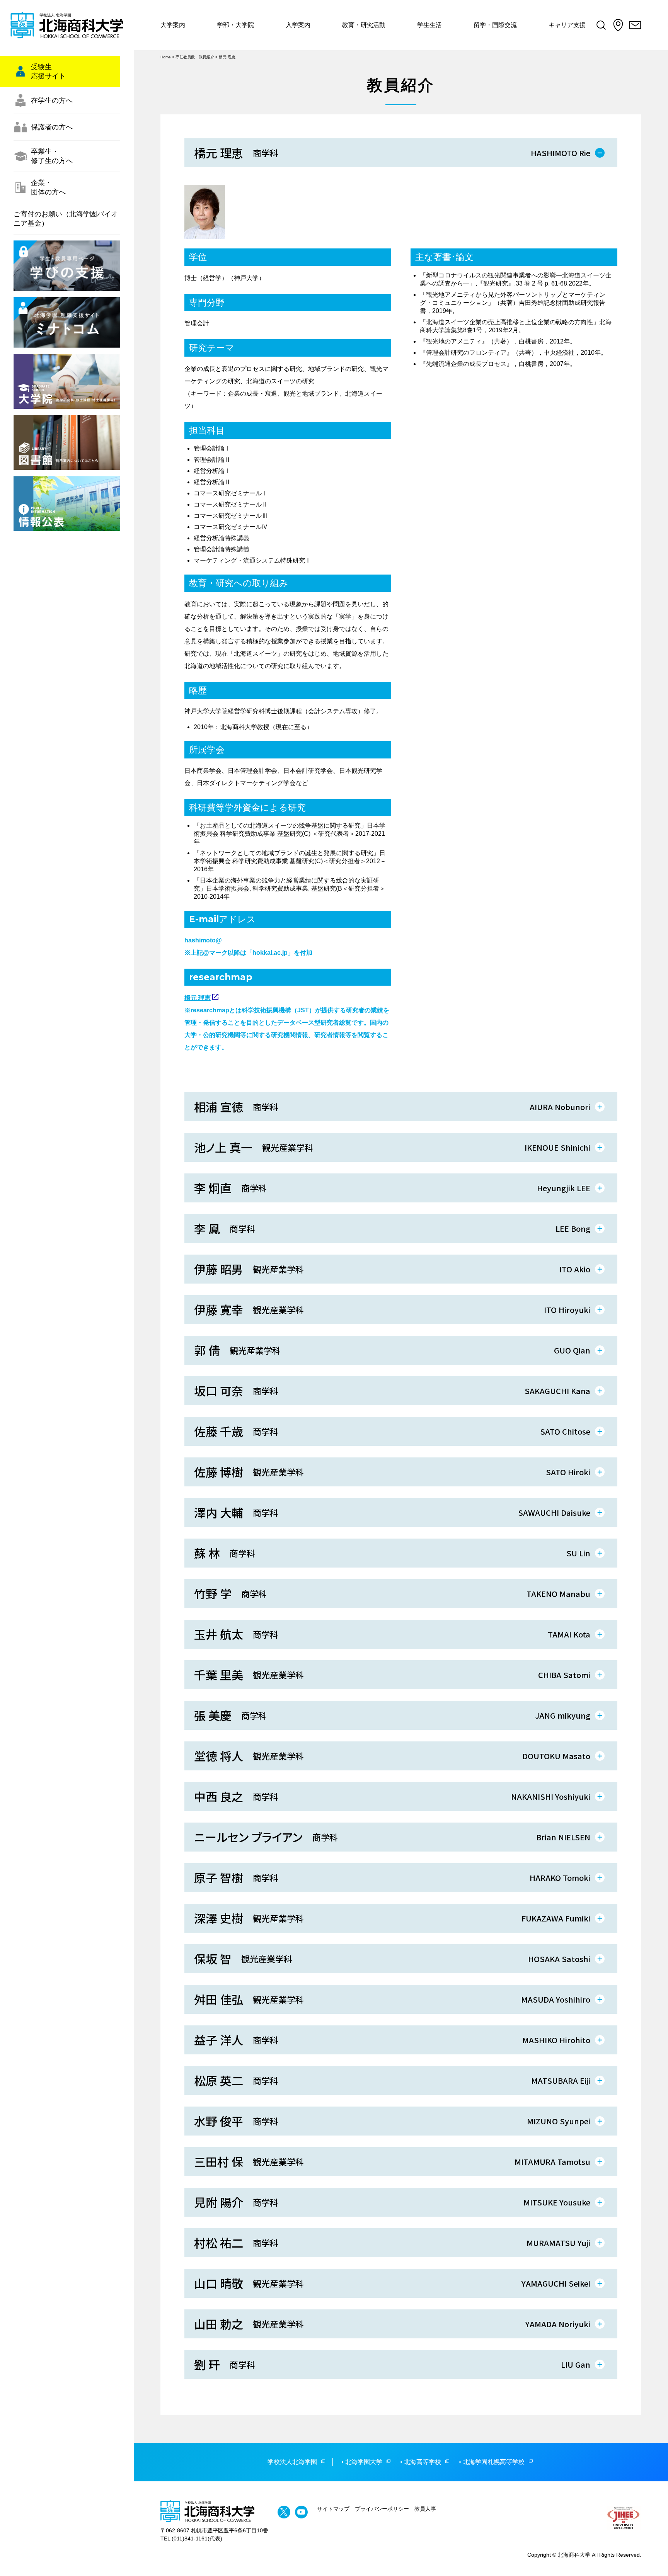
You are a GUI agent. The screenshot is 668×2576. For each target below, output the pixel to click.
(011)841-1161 (190, 2539)
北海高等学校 (423, 2462)
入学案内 (298, 25)
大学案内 (173, 25)
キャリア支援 (567, 25)
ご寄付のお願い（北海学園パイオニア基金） (66, 219)
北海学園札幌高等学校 (494, 2462)
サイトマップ (333, 2509)
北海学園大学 (364, 2462)
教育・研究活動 (364, 25)
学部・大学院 (235, 25)
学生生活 (429, 25)
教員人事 (425, 2509)
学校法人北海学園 (292, 2462)
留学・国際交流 (495, 25)
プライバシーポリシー (382, 2509)
